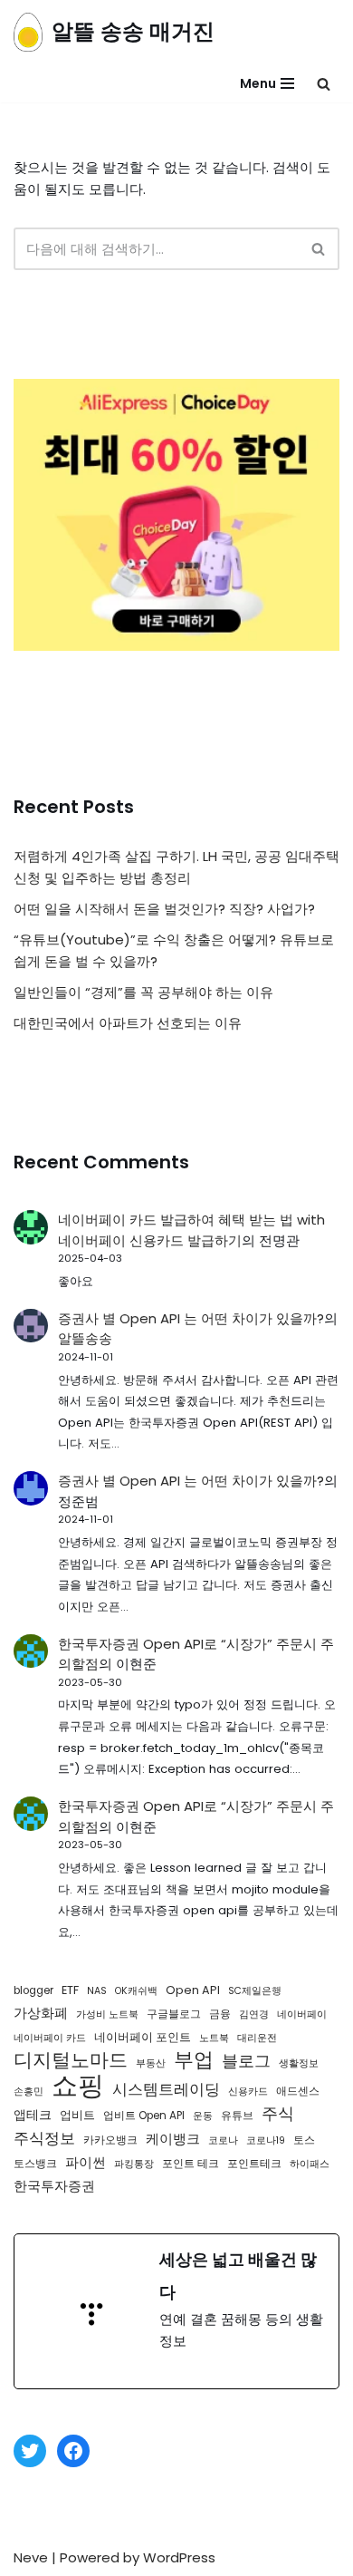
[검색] (324, 84)
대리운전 (257, 2038)
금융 (220, 2014)
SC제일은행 (255, 1991)
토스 (304, 2140)
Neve (31, 2557)
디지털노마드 (71, 2060)
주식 (278, 2114)
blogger (33, 1990)
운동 (203, 2116)
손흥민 (29, 2092)
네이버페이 (302, 2014)
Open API (193, 1990)
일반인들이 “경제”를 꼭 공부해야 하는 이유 (143, 992)
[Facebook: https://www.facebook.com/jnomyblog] (73, 2451)
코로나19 (266, 2140)
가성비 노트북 (107, 2014)
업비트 (77, 2115)
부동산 (151, 2063)
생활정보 (299, 2063)
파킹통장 (134, 2164)
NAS (97, 1991)
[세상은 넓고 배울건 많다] (176, 2311)
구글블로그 (174, 2014)
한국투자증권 (54, 2186)
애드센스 (298, 2091)
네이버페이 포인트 (143, 2037)
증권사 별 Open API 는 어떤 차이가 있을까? (191, 1318)
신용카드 (248, 2092)
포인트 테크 (191, 2164)
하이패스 (310, 2164)
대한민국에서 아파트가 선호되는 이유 (128, 1023)
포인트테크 (254, 2164)
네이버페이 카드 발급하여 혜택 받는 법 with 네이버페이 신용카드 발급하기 (191, 1230)
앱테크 (33, 2115)
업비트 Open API (144, 2116)
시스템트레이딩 (166, 2089)
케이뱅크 (173, 2139)
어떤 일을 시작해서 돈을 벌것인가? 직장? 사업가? (164, 909)
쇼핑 (78, 2086)
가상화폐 (41, 2013)
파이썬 (86, 2162)
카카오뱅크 (110, 2140)
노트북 (214, 2038)
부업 (194, 2060)
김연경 (254, 2014)
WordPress (179, 2557)
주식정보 (44, 2138)
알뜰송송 (85, 1338)
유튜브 (237, 2116)
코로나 (223, 2140)
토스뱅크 (35, 2164)
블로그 (246, 2061)
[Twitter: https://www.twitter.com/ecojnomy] (30, 2451)
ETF (70, 1990)
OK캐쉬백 (136, 1991)
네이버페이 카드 (50, 2038)
